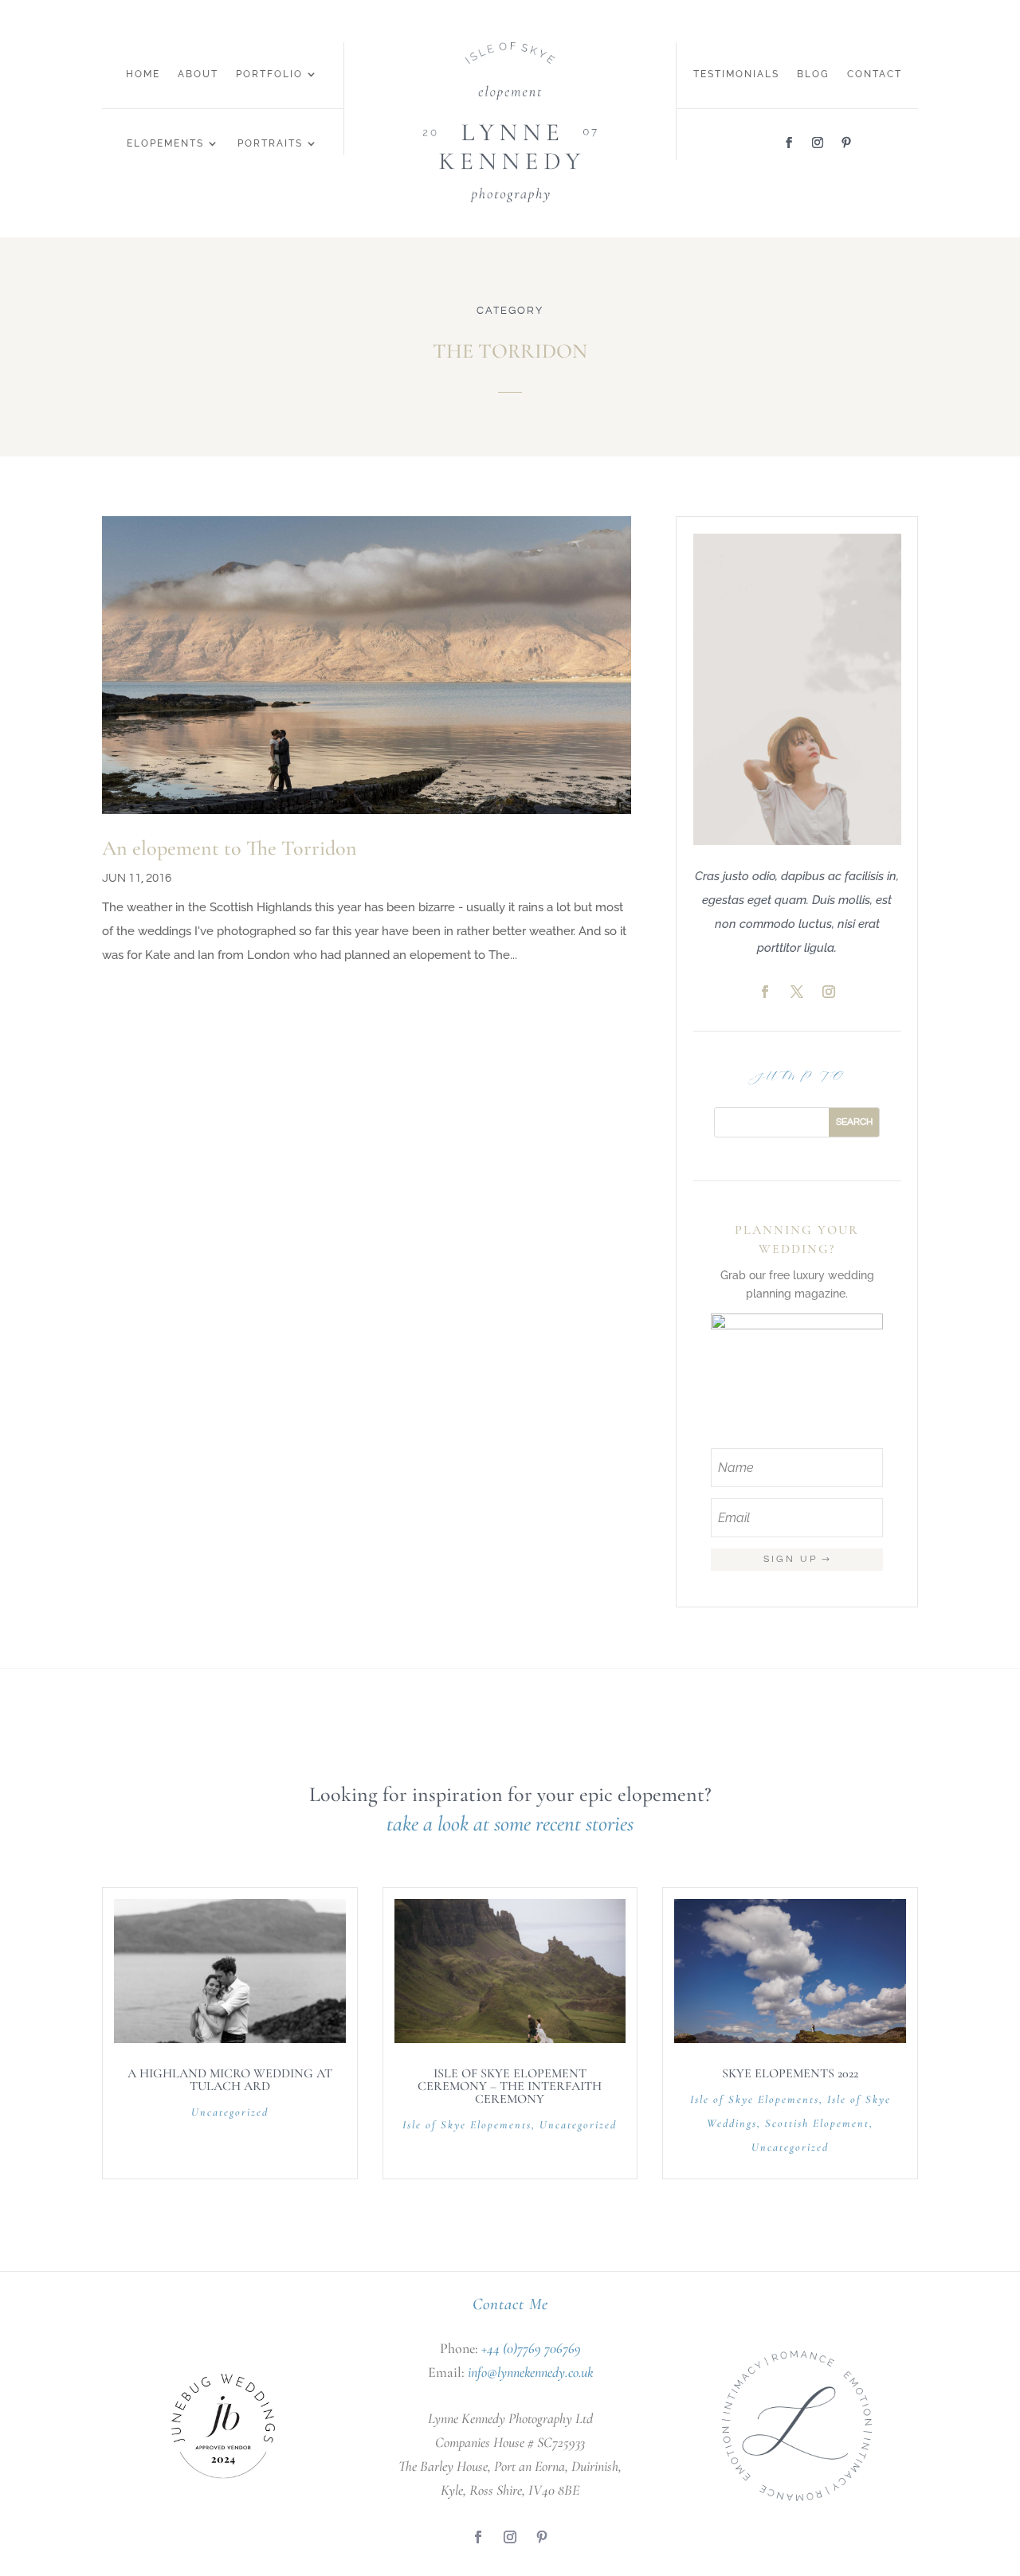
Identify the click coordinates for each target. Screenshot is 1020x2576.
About (198, 74)
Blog (813, 74)
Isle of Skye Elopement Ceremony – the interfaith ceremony (510, 2086)
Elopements (165, 143)
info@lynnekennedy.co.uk (530, 2372)
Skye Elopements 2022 (790, 2073)
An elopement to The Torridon (229, 848)
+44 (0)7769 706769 (531, 2348)
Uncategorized (230, 2112)
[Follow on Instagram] (818, 143)
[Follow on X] (797, 992)
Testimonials (736, 74)
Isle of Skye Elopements (467, 2125)
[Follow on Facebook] (789, 143)
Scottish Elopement (817, 2123)
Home (143, 74)
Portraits (270, 143)
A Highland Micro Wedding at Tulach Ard (230, 2080)
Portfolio (269, 74)
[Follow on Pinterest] (846, 143)
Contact (875, 74)
